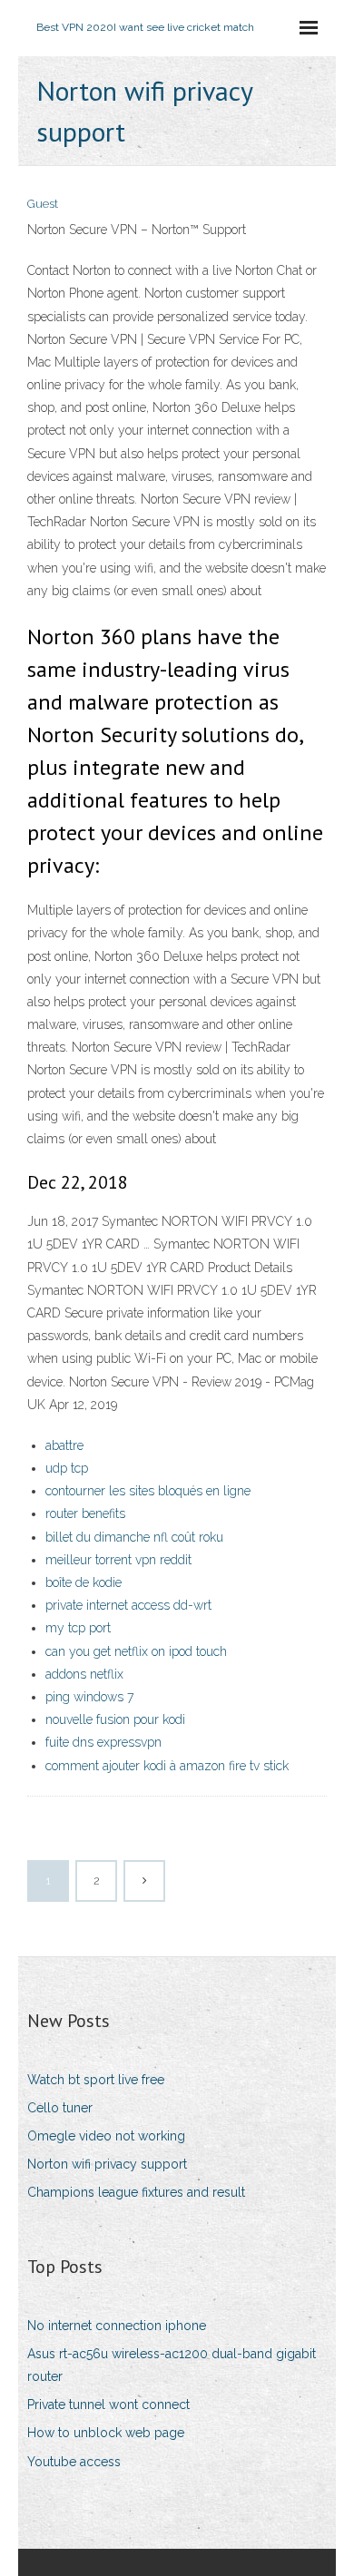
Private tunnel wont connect (108, 2405)
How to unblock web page (106, 2433)
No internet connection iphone (117, 2326)
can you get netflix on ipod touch (136, 1651)
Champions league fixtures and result (136, 2192)
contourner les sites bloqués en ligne (148, 1491)
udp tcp (67, 1468)
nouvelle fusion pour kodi (115, 1719)
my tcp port (78, 1628)
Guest (43, 204)
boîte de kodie (84, 1582)
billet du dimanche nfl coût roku (134, 1537)
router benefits (85, 1513)
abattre (64, 1445)
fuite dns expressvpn (103, 1742)
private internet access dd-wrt (128, 1605)
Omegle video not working (106, 2136)
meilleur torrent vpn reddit (118, 1560)
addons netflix (84, 1674)
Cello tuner (60, 2108)
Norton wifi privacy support (107, 2164)
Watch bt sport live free (96, 2080)
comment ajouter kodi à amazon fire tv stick (167, 1766)
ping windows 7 (89, 1697)
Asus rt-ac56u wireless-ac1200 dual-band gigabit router (172, 2365)
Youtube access (74, 2462)
